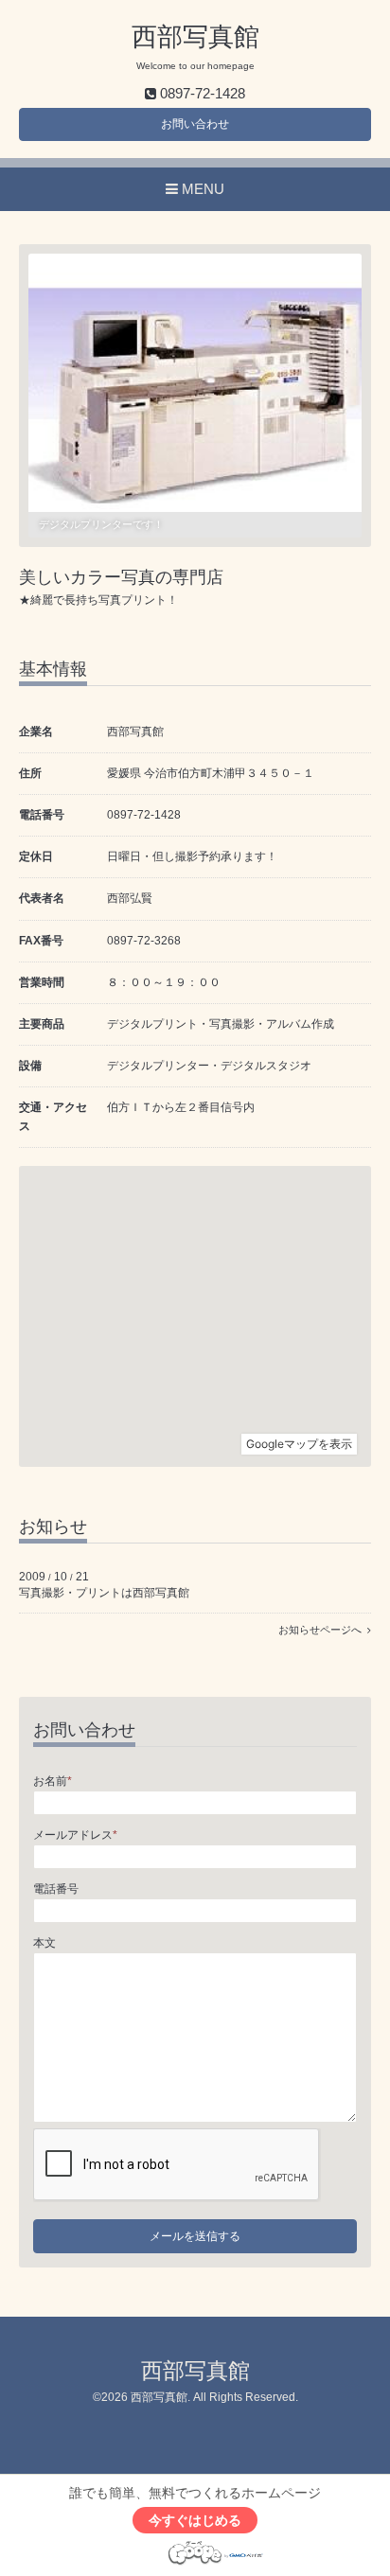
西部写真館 (195, 37)
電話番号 (56, 1889)
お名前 (53, 1781)
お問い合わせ (195, 124)
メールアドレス (75, 1835)
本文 (44, 1943)
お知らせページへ (323, 1630)
